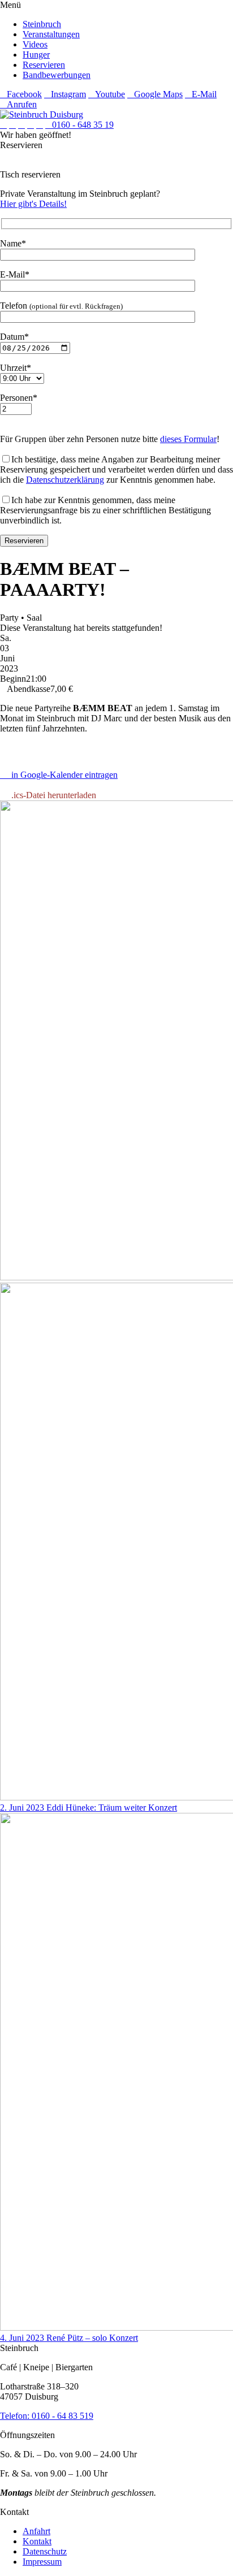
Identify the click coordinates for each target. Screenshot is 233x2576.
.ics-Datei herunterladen (51, 795)
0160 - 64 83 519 (62, 2416)
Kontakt (37, 2541)
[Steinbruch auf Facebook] (3, 125)
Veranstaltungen (51, 34)
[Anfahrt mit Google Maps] (31, 125)
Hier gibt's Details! (33, 204)
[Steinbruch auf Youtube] (21, 125)
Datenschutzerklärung (65, 480)
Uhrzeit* (16, 368)
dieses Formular (188, 439)
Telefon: (16, 2416)
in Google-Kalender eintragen (62, 775)
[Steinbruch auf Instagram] (12, 125)
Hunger (36, 55)
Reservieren (44, 65)
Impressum (42, 2562)
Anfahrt (36, 2531)
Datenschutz (45, 2551)
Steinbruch (42, 24)
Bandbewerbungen (57, 75)
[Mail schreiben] (40, 125)
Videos (35, 44)
